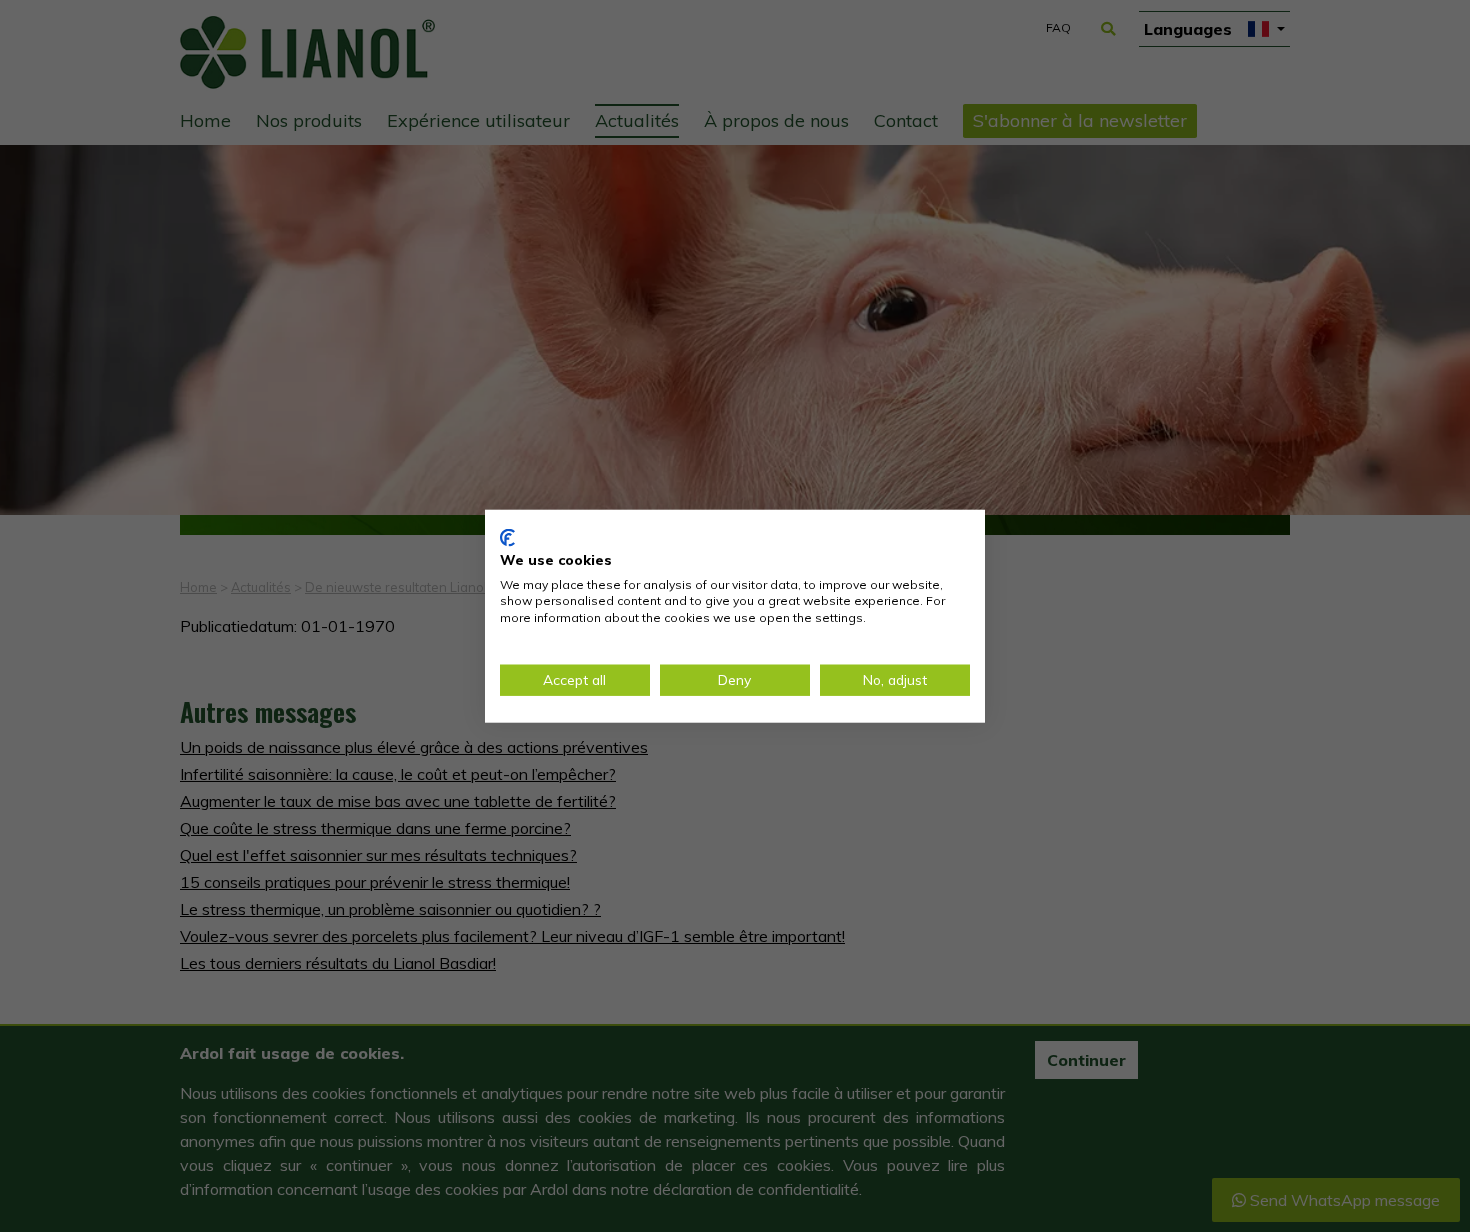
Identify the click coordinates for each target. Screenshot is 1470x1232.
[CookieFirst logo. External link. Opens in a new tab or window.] (507, 538)
